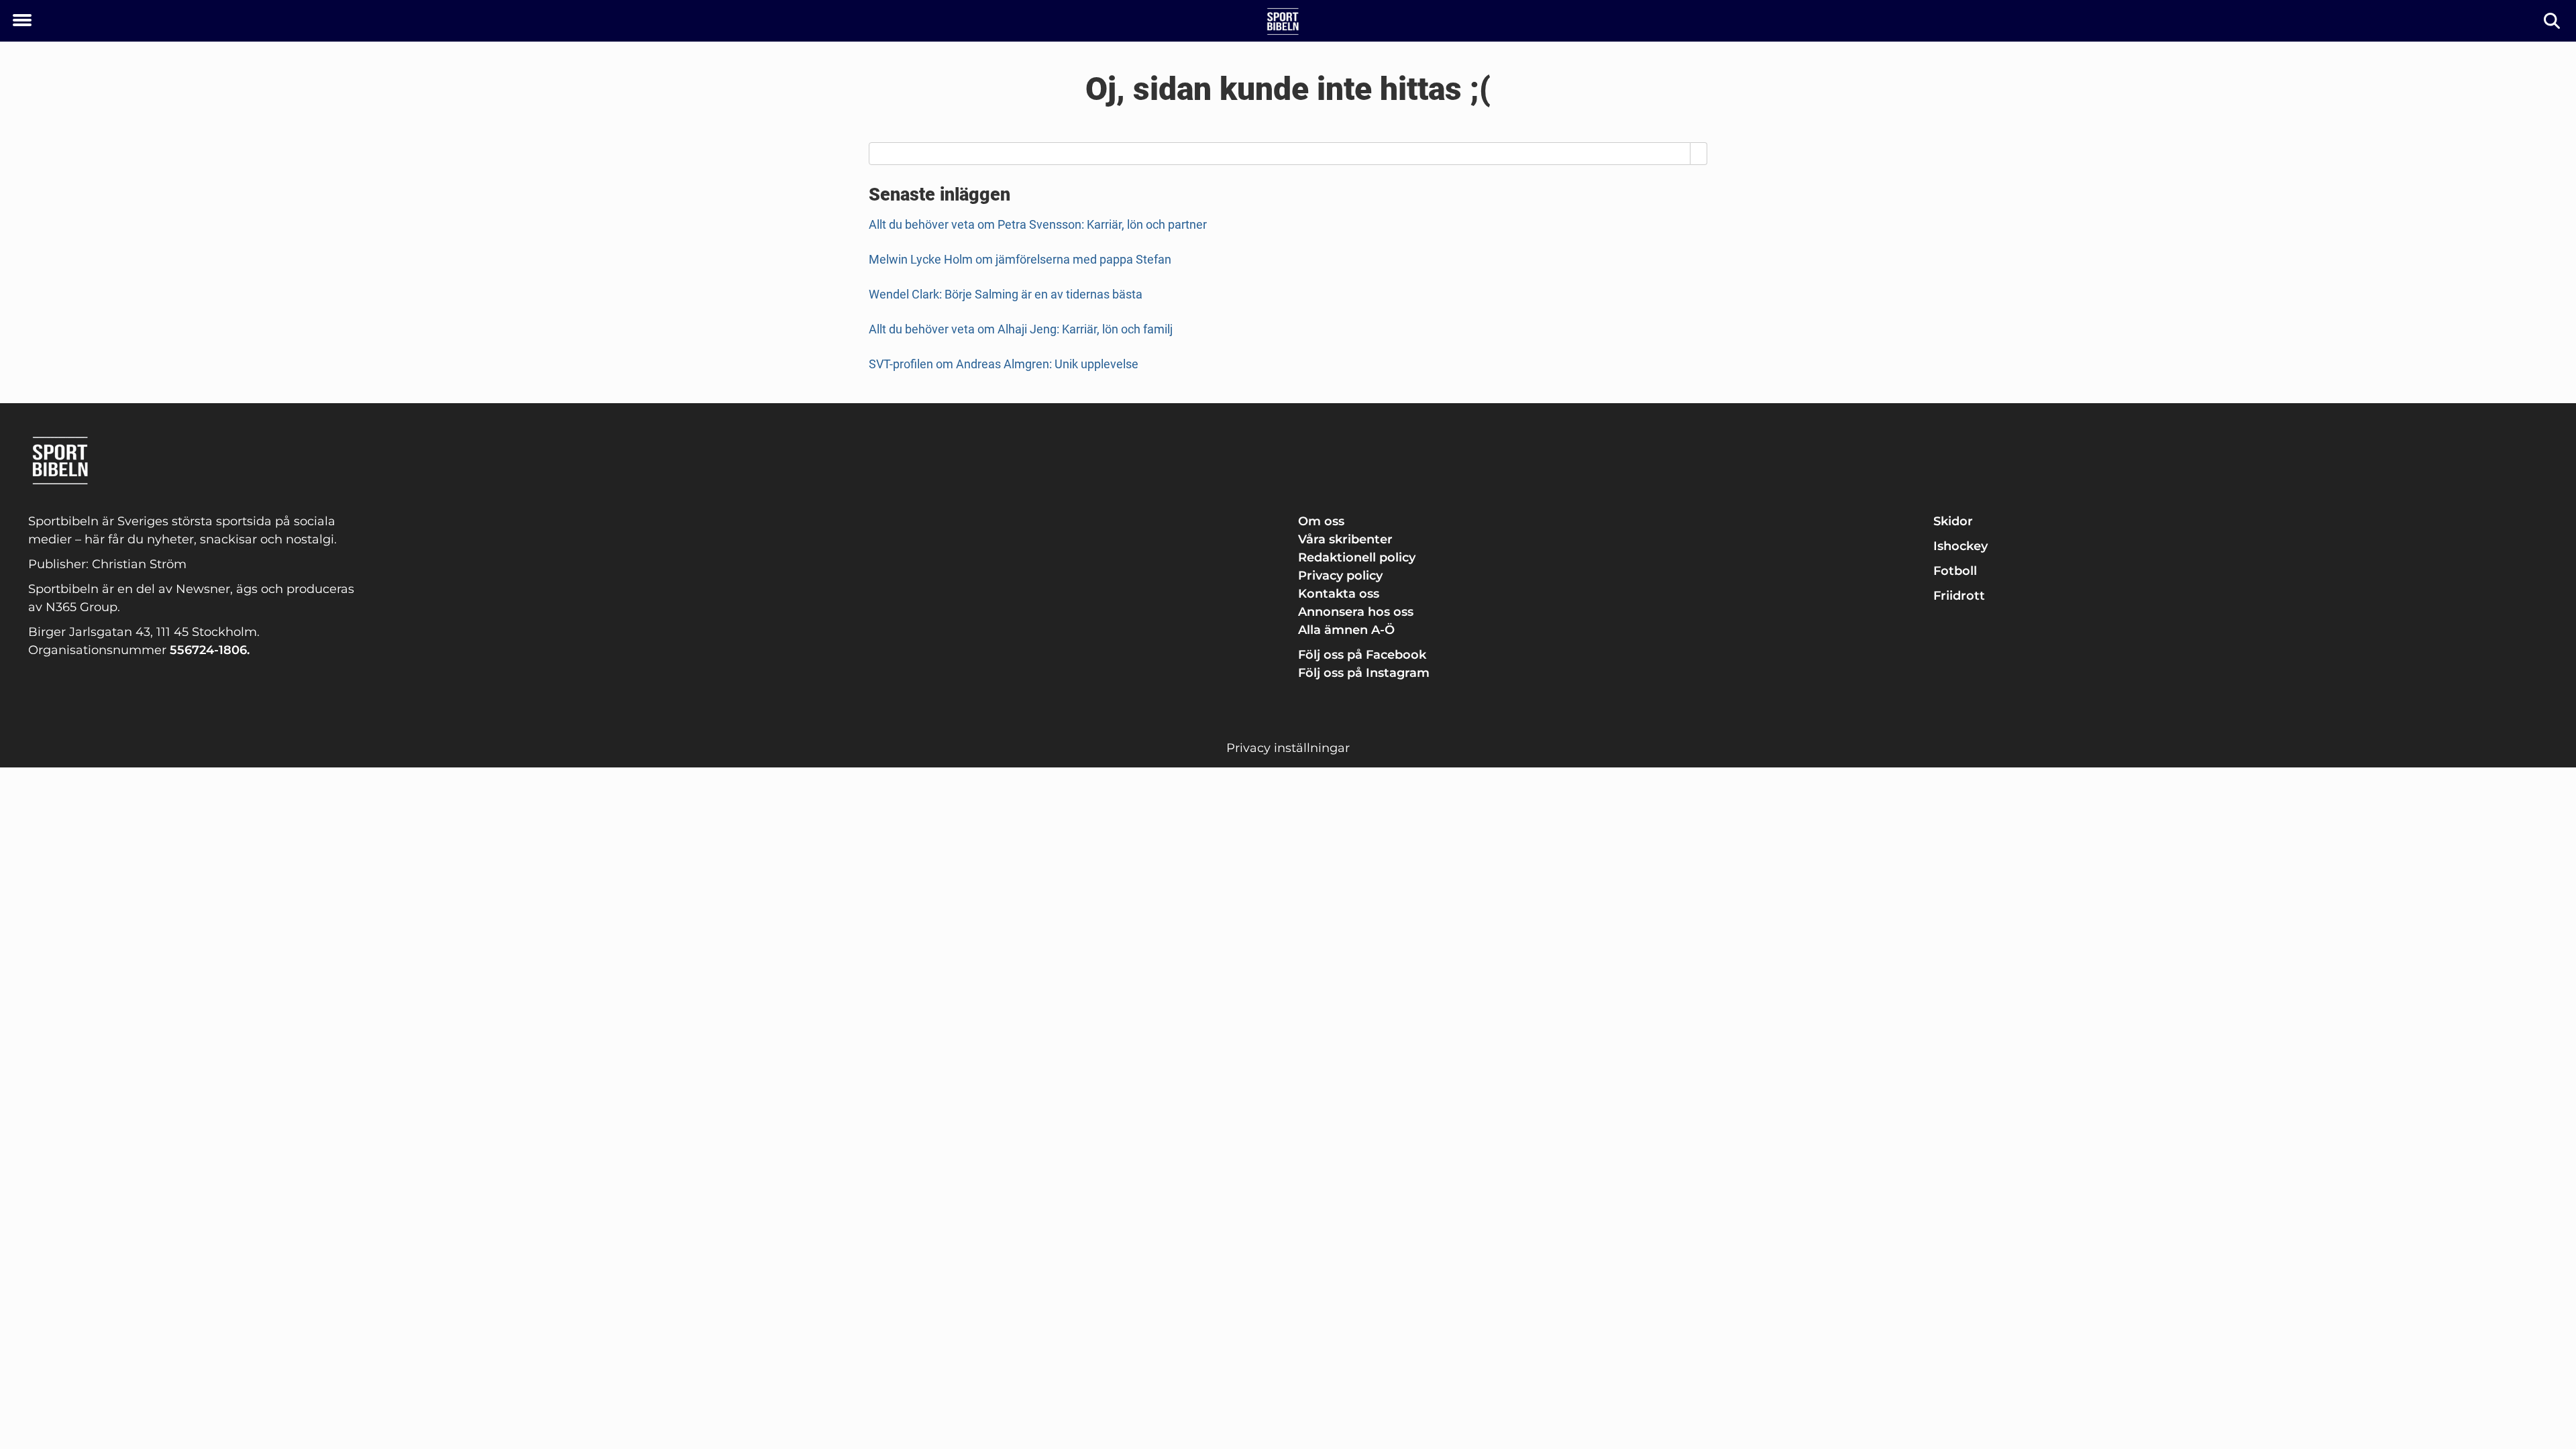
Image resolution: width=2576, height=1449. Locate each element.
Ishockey (1961, 546)
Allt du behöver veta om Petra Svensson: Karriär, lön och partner (1038, 224)
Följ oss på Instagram (1364, 673)
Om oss (1321, 521)
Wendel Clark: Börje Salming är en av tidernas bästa (1006, 294)
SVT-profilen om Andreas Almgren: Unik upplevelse (1004, 364)
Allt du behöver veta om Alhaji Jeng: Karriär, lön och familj (1021, 329)
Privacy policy (1340, 576)
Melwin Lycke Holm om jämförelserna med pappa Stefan (1020, 259)
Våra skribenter (1345, 539)
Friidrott (1959, 596)
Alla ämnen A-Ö (1346, 630)
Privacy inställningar (1288, 748)
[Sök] (2553, 21)
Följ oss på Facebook (1362, 655)
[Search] (1699, 154)
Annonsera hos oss (1356, 612)
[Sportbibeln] (1283, 21)
